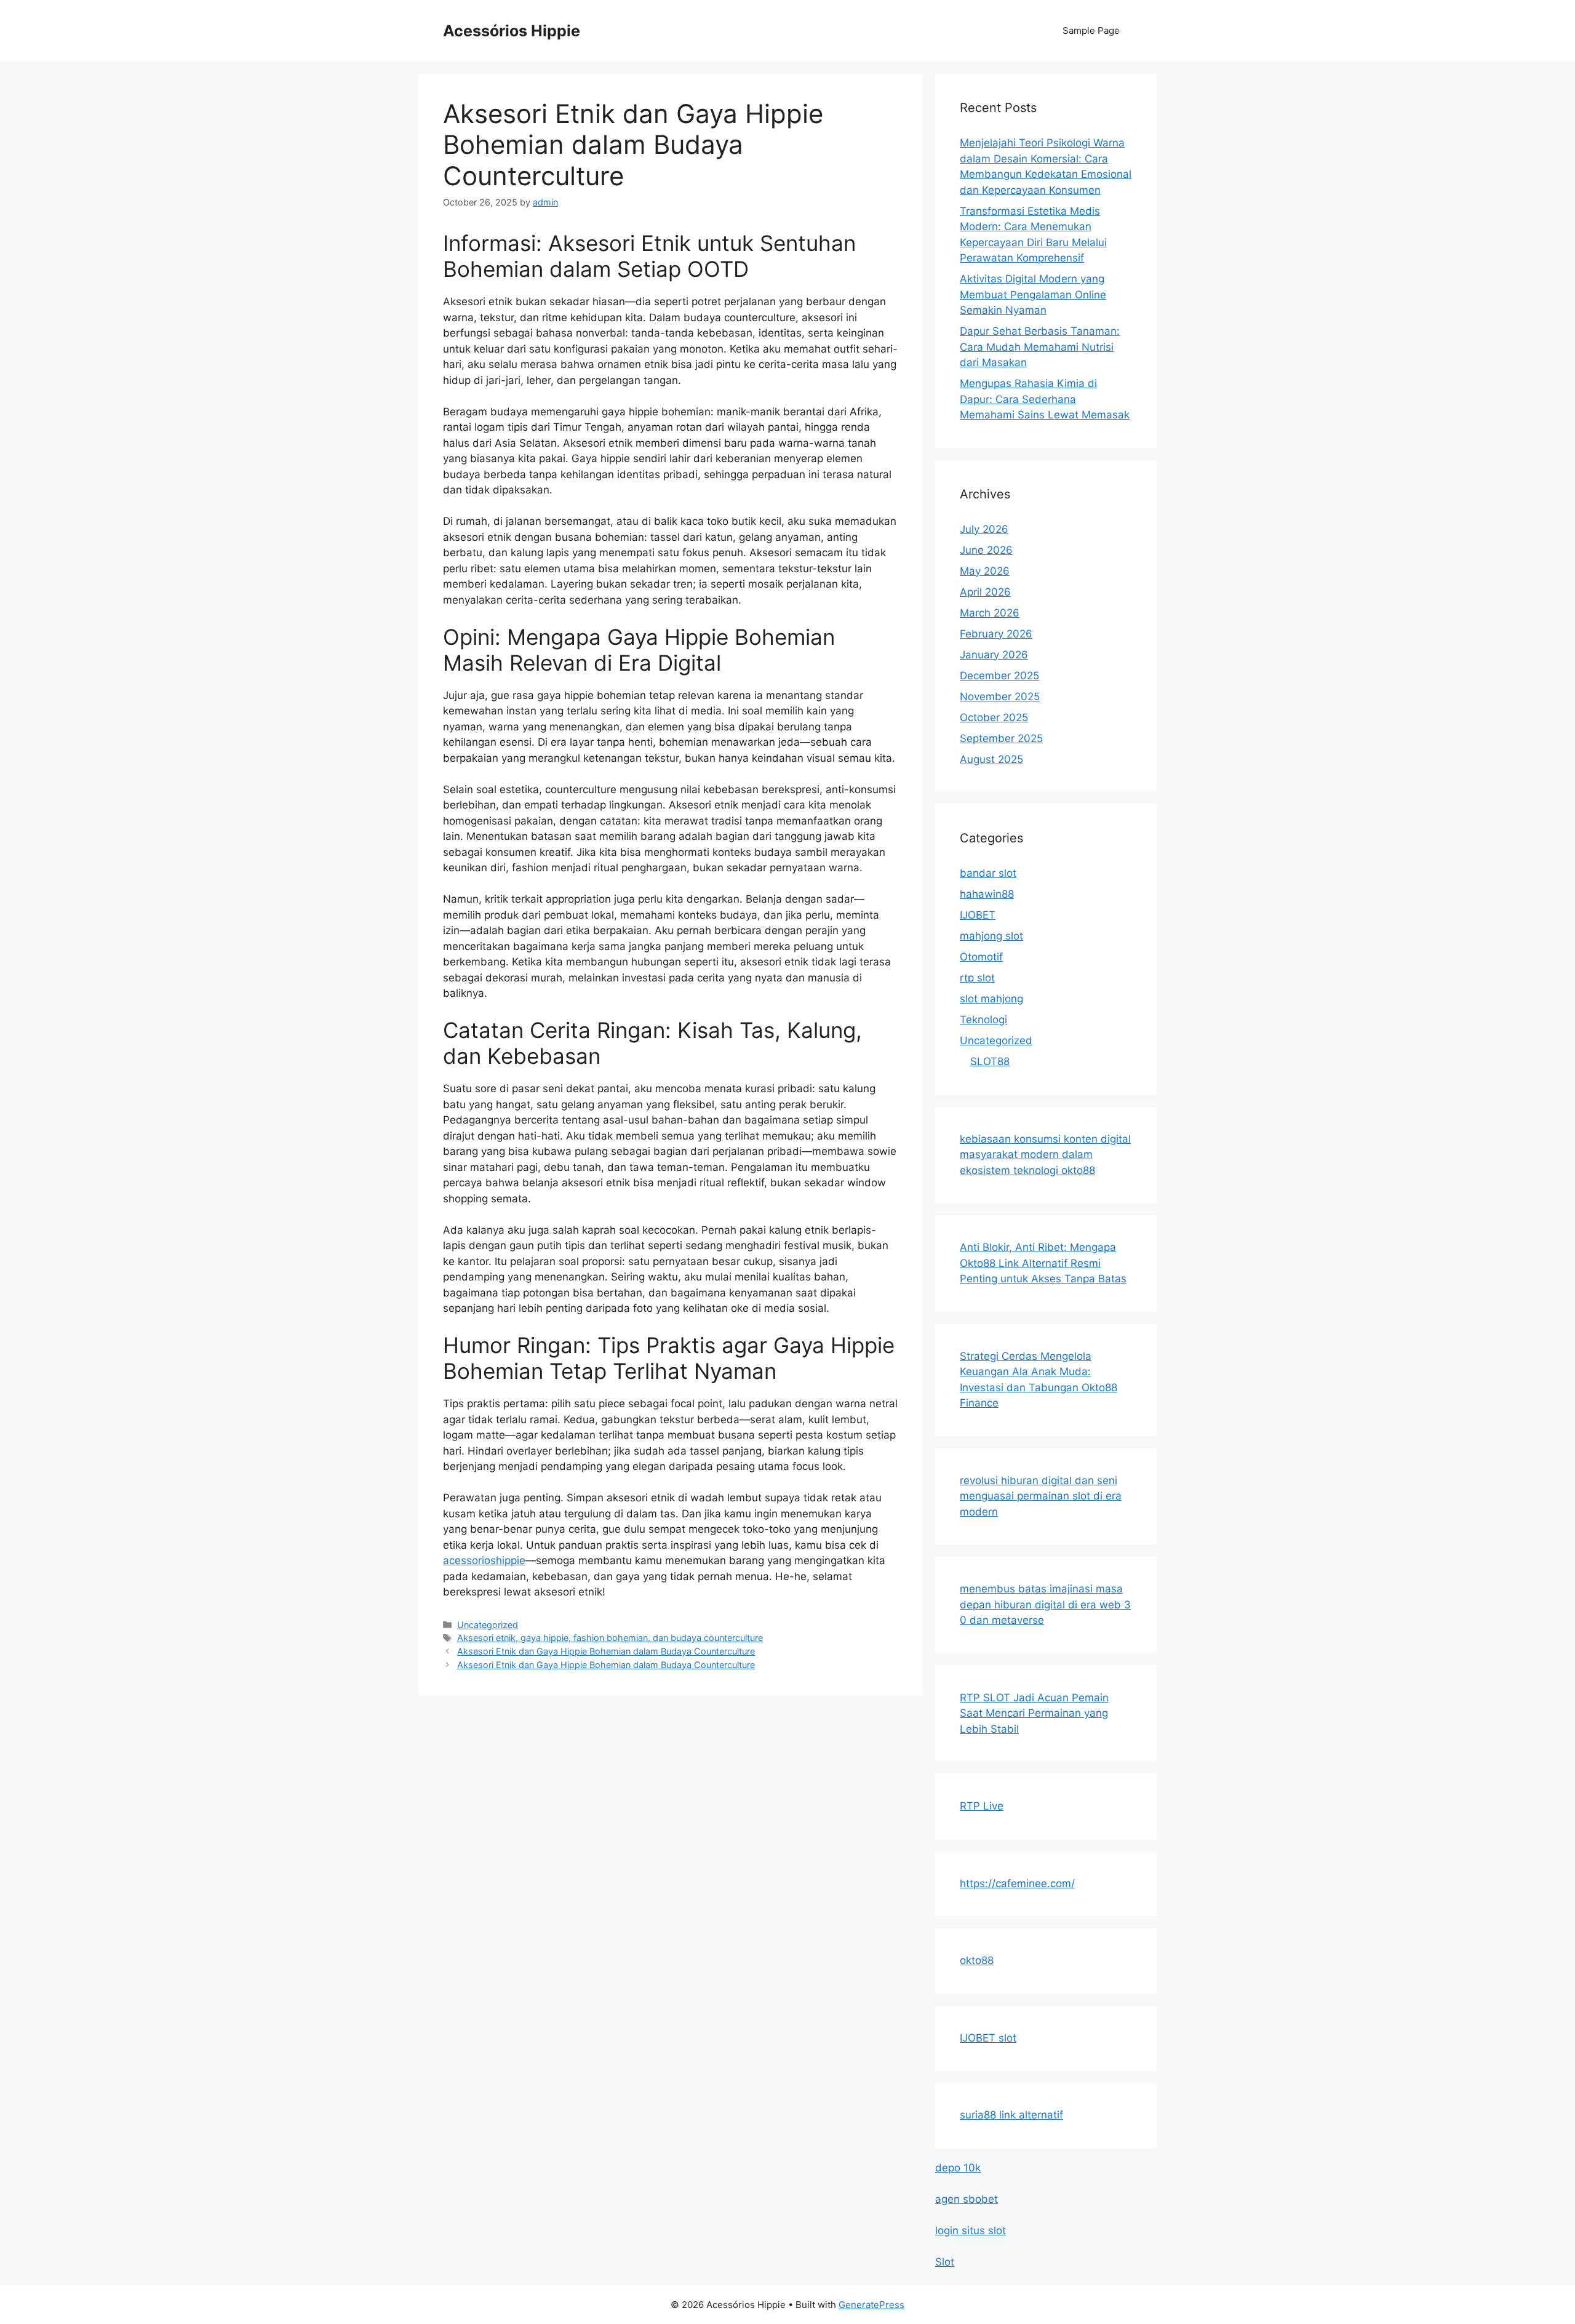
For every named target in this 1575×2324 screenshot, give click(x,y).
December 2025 (999, 676)
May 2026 (985, 571)
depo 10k (958, 2168)
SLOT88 (990, 1061)
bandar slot (988, 873)
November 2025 (1000, 697)
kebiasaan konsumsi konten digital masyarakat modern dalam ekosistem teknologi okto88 (1045, 1155)
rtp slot (977, 978)
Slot (945, 2262)
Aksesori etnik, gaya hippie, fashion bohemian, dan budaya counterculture (610, 1638)
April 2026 (985, 592)
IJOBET (978, 915)
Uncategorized (488, 1625)
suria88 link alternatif (1011, 2115)
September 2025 (1001, 738)
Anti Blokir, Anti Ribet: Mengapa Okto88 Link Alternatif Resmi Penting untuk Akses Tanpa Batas (1043, 1263)
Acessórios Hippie (512, 31)
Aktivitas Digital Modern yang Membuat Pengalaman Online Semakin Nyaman (1033, 294)
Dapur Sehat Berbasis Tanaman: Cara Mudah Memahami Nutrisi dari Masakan (1040, 347)
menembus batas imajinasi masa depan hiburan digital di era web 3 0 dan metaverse (1045, 1604)
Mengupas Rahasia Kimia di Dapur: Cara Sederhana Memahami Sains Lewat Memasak (1045, 399)
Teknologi (983, 1020)
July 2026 (984, 529)
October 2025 (994, 717)
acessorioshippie (484, 1560)
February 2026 (996, 634)
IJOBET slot (988, 2038)
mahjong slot (991, 936)
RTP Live (982, 1806)
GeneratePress (871, 2305)
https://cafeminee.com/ (1017, 1883)
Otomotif (981, 957)
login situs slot (971, 2230)
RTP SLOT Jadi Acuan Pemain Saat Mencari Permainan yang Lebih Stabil (1034, 1713)
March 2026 (990, 613)
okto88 (977, 1960)
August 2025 (991, 759)
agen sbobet (967, 2199)
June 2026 (986, 550)
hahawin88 (987, 894)
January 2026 (994, 655)
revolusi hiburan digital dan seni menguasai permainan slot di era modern (1041, 1496)
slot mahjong (991, 999)
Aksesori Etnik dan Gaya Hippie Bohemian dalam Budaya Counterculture (606, 1651)
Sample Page (1091, 30)
